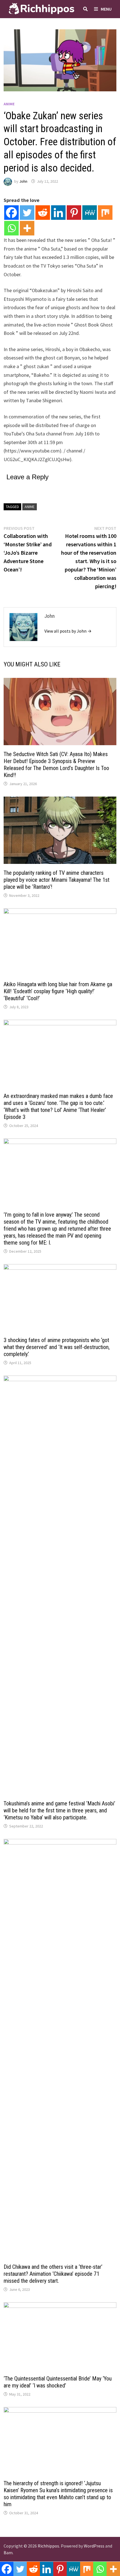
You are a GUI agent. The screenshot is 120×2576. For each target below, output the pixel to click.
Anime (9, 104)
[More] (27, 228)
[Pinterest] (74, 213)
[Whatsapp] (11, 228)
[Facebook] (11, 213)
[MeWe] (90, 213)
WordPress (94, 2546)
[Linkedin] (58, 213)
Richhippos (48, 2546)
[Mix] (105, 213)
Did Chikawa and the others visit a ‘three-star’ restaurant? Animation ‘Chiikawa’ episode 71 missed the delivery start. (53, 2274)
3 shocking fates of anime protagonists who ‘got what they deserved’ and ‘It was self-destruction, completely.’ (57, 1347)
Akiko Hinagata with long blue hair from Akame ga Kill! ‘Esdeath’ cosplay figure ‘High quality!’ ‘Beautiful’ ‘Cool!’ (58, 991)
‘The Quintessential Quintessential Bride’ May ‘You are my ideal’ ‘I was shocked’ (58, 2382)
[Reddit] (43, 213)
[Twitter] (27, 213)
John (23, 181)
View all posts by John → (68, 631)
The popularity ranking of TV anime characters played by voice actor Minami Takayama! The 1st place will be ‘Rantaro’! (57, 880)
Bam (8, 2553)
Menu (106, 9)
